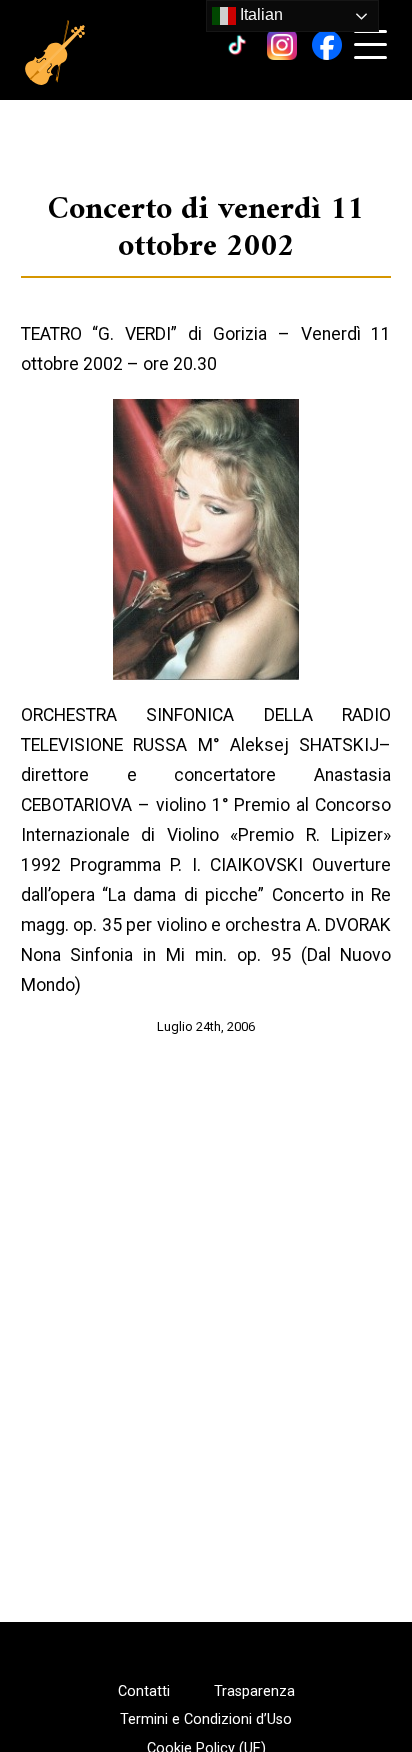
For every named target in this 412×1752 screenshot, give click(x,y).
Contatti (144, 1692)
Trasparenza (254, 1692)
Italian (259, 14)
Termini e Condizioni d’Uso (206, 1720)
